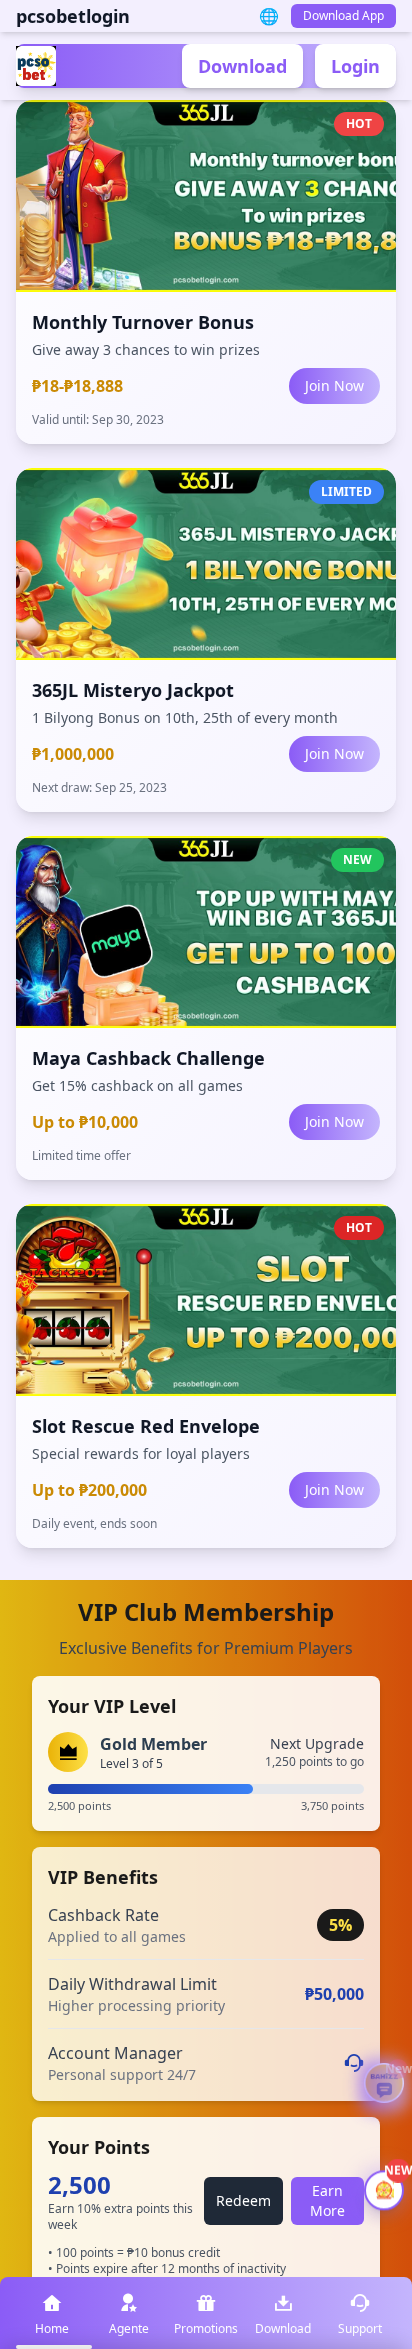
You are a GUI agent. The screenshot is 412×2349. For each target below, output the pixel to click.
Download (242, 66)
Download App (343, 15)
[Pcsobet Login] (38, 66)
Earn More (327, 2200)
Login (355, 66)
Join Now (334, 385)
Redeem (243, 2200)
